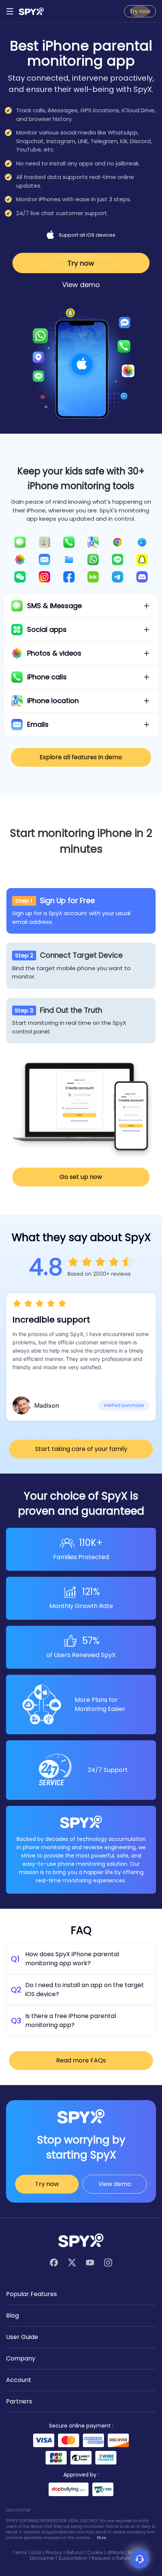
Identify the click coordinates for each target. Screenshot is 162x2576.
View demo (81, 285)
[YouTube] (90, 2263)
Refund (75, 2552)
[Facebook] (54, 2263)
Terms (20, 2552)
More (102, 2538)
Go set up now (81, 1177)
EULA (36, 2552)
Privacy (54, 2552)
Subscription (73, 2558)
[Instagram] (108, 2263)
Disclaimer (42, 2558)
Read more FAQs (81, 2060)
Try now (140, 11)
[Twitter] (72, 2263)
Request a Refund (112, 2558)
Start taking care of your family (81, 1449)
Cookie (95, 2552)
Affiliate (115, 2552)
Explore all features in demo (81, 757)
